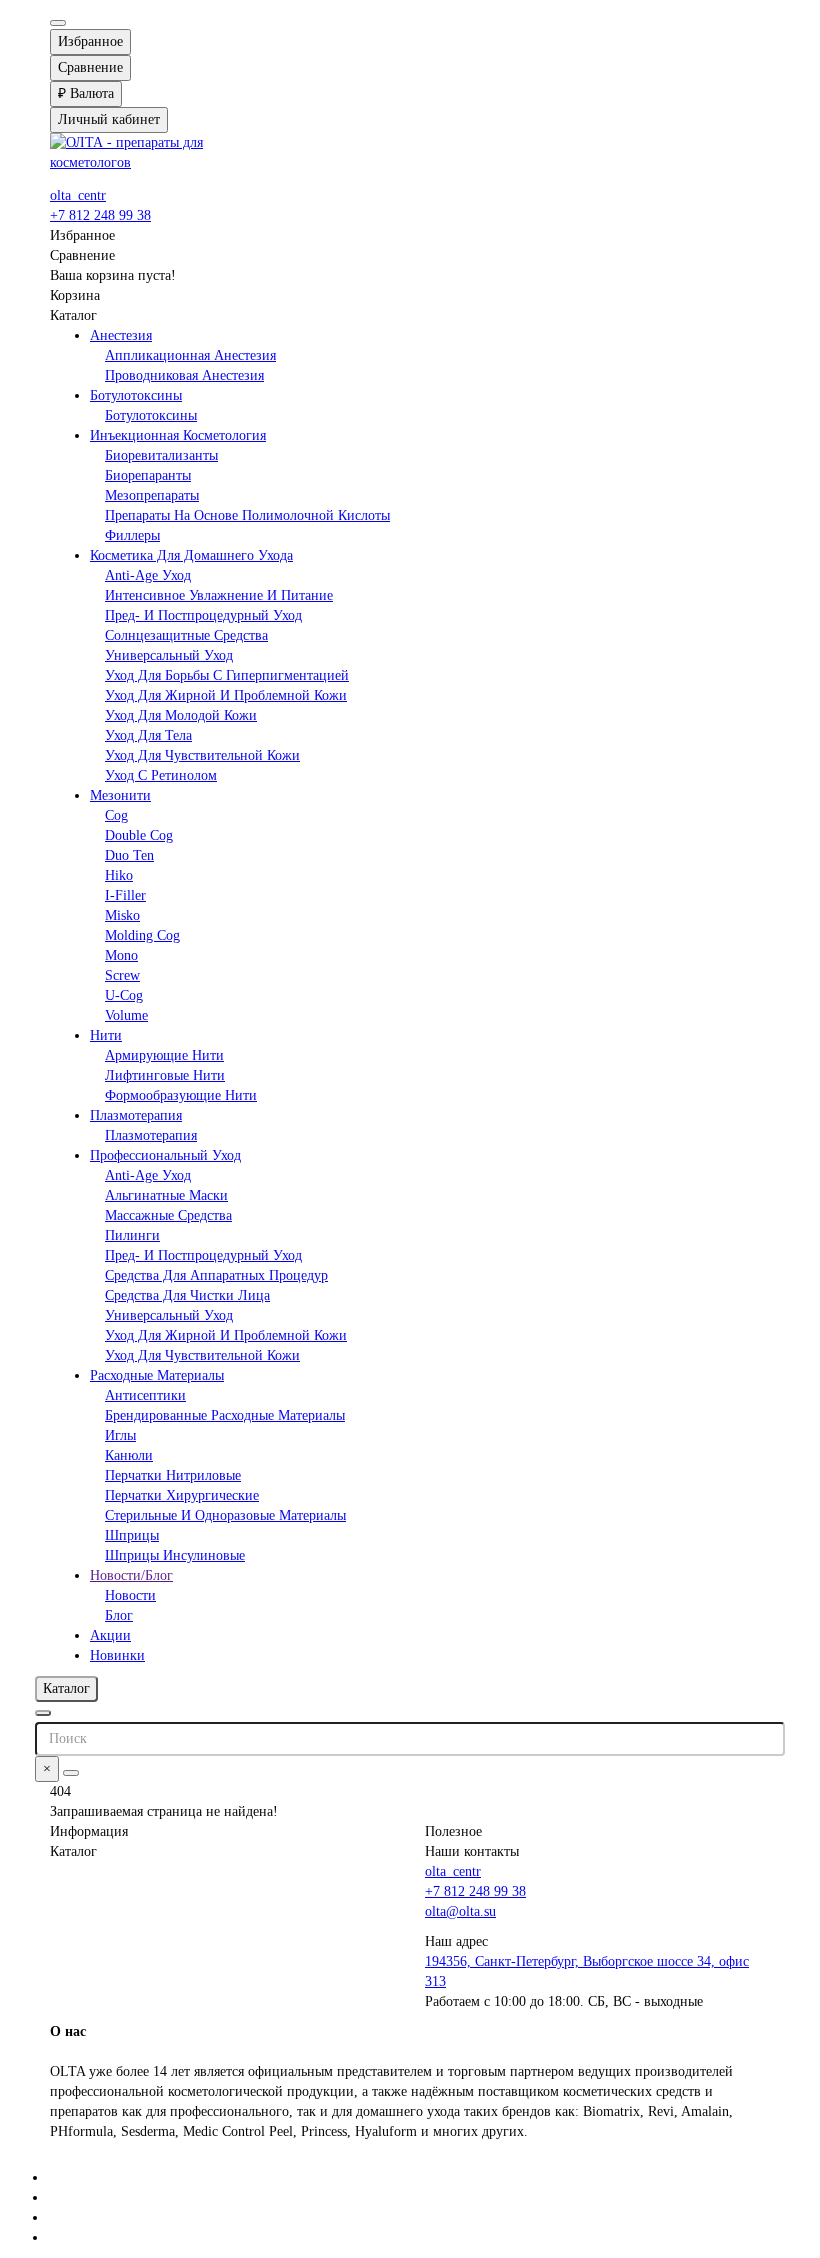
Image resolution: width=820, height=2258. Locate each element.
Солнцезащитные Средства (186, 635)
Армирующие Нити (164, 1055)
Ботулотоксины (136, 395)
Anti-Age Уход (148, 575)
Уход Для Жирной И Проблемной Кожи (226, 695)
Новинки (117, 1655)
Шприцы (132, 1535)
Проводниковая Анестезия (184, 375)
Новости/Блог (131, 1575)
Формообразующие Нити (181, 1095)
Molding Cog (142, 935)
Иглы (120, 1435)
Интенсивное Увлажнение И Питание (219, 595)
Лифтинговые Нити (165, 1075)
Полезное (453, 1831)
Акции (110, 1635)
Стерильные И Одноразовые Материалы (225, 1515)
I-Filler (125, 895)
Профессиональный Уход (165, 1155)
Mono (121, 955)
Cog (116, 815)
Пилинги (132, 1235)
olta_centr (78, 195)
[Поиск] (71, 1773)
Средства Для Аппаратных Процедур (216, 1275)
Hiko (119, 875)
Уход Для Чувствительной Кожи (202, 755)
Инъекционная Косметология (178, 435)
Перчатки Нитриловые (173, 1475)
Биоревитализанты (161, 455)
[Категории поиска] (43, 1713)
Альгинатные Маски (166, 1195)
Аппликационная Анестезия (190, 355)
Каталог (73, 1851)
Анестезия (121, 335)
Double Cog (139, 835)
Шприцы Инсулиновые (175, 1555)
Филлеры (132, 535)
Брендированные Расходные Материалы (225, 1415)
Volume (126, 1015)
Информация (89, 1831)
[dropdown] (58, 23)
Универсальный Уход (169, 655)
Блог (119, 1615)
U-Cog (124, 995)
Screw (122, 975)
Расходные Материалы (157, 1375)
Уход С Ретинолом (161, 775)
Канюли (129, 1455)
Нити (106, 1035)
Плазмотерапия (136, 1115)
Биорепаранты (148, 475)
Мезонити (120, 795)
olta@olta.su (460, 1911)
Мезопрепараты (152, 495)
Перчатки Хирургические (182, 1495)
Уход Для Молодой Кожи (181, 715)
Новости (130, 1595)
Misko (122, 915)
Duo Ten (129, 855)
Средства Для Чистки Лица (187, 1295)
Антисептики (145, 1395)
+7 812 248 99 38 (100, 215)
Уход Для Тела (148, 735)
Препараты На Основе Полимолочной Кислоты (247, 515)
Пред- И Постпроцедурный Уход (203, 615)
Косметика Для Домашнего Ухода (191, 555)
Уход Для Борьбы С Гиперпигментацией (227, 675)
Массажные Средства (168, 1215)
